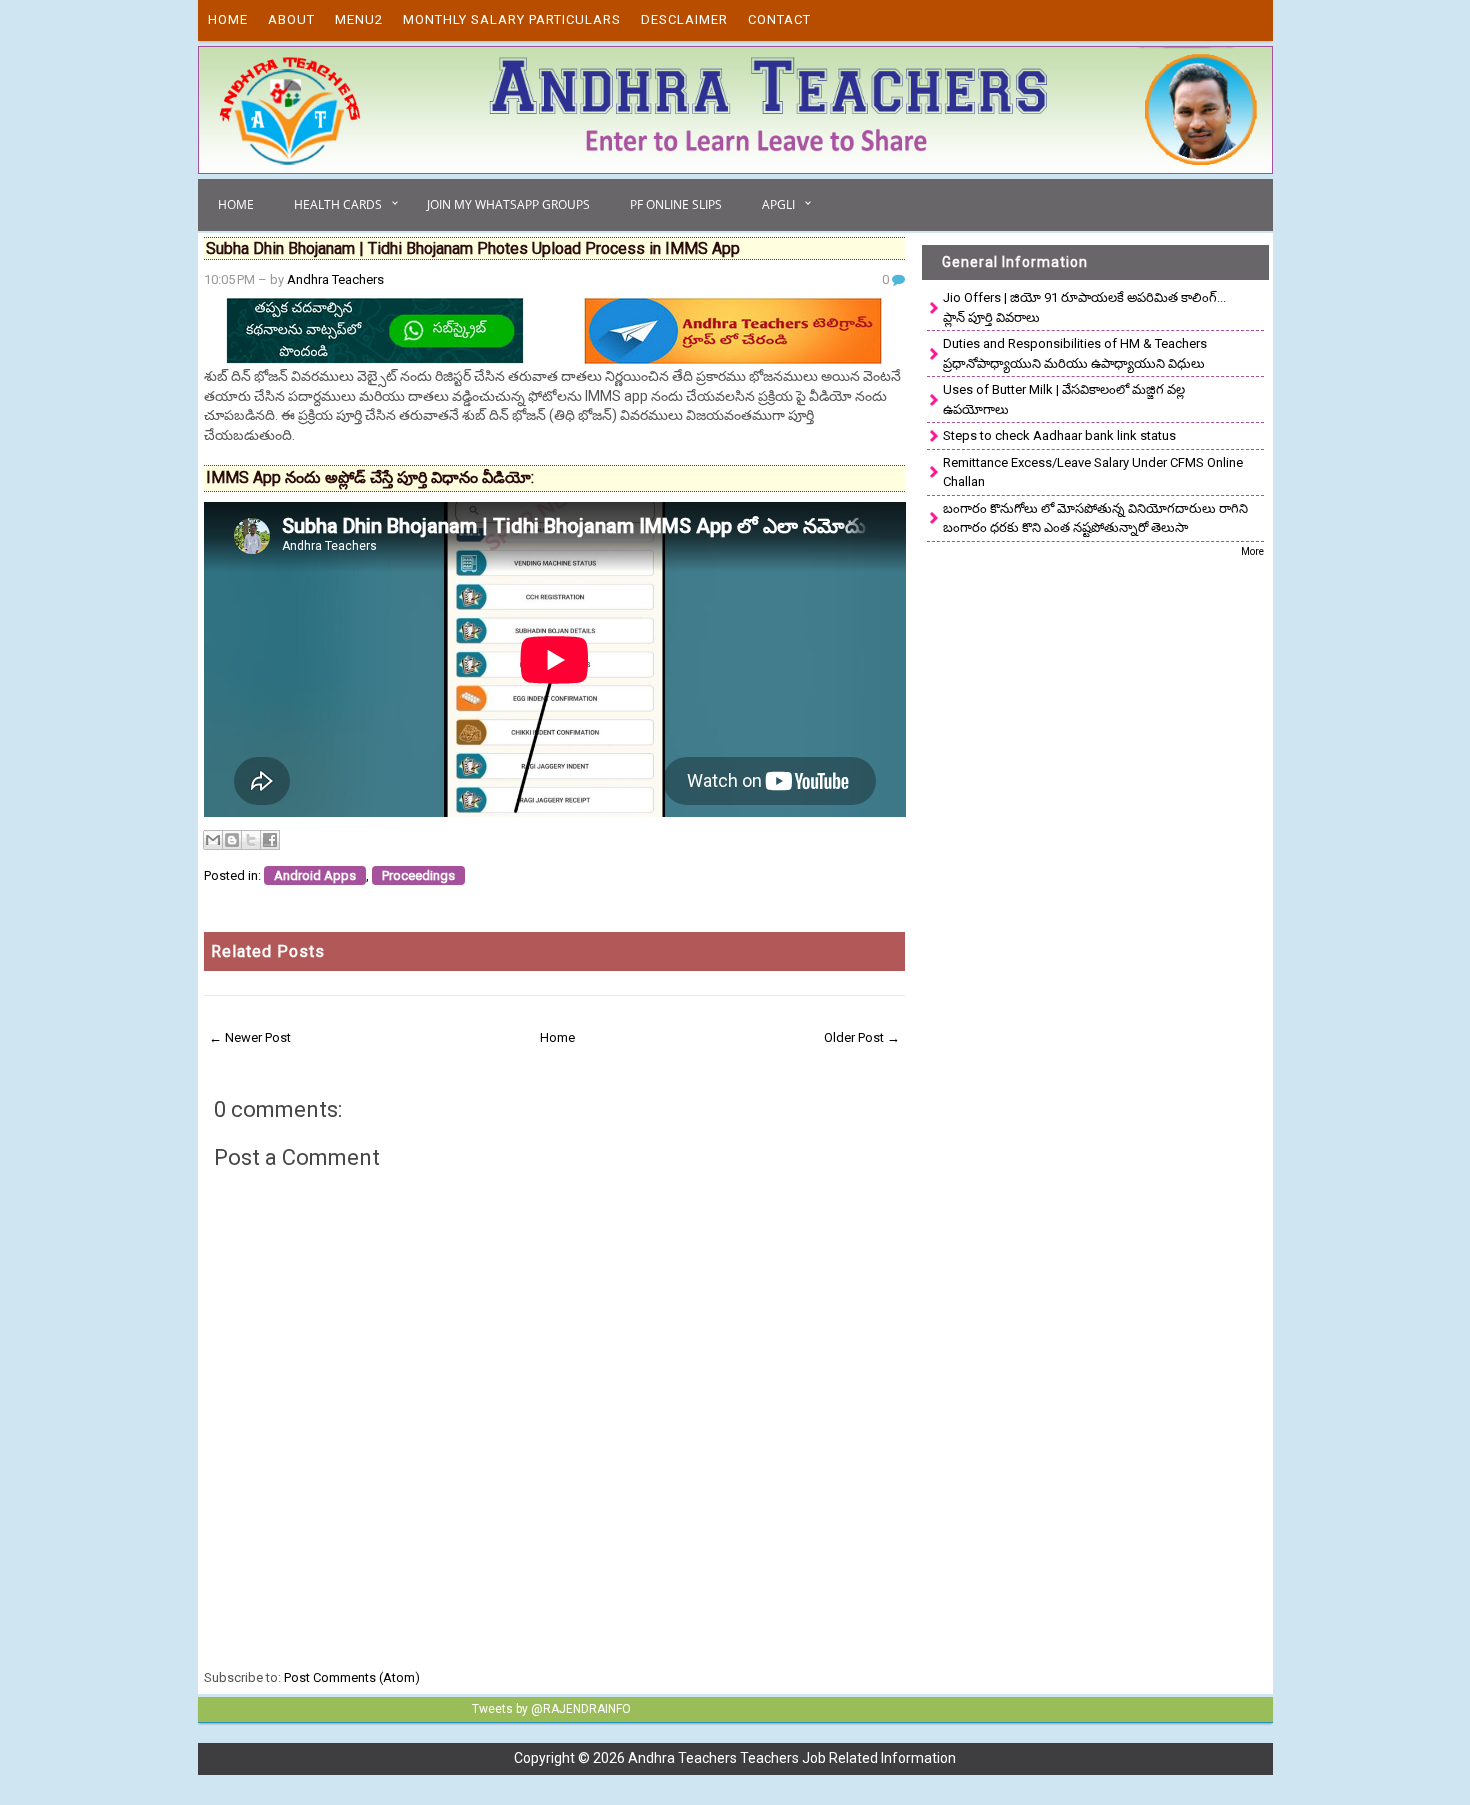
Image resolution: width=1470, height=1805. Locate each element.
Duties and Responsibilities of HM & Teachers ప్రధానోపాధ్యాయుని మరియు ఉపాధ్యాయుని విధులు (1075, 353)
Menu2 (359, 19)
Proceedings (418, 875)
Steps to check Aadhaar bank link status (1059, 435)
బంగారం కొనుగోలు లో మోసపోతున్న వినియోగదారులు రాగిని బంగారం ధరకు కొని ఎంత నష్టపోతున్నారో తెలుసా (1095, 518)
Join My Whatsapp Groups (508, 204)
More (1252, 551)
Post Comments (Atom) (352, 1677)
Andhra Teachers (335, 279)
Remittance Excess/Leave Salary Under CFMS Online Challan (1093, 472)
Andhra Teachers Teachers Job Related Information (792, 1758)
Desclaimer (684, 19)
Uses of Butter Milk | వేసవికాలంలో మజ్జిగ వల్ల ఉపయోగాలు (1064, 399)
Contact (779, 19)
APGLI (778, 204)
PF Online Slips (676, 204)
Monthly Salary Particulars (512, 19)
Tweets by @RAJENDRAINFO (551, 1709)
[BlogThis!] (232, 840)
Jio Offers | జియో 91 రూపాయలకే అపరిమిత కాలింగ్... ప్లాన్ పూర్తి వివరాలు (1084, 307)
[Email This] (213, 840)
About (291, 19)
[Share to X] (251, 840)
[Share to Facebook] (270, 840)
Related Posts (268, 951)
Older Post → (862, 1037)
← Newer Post (250, 1037)
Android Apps (315, 875)
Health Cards (338, 204)
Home (228, 19)
